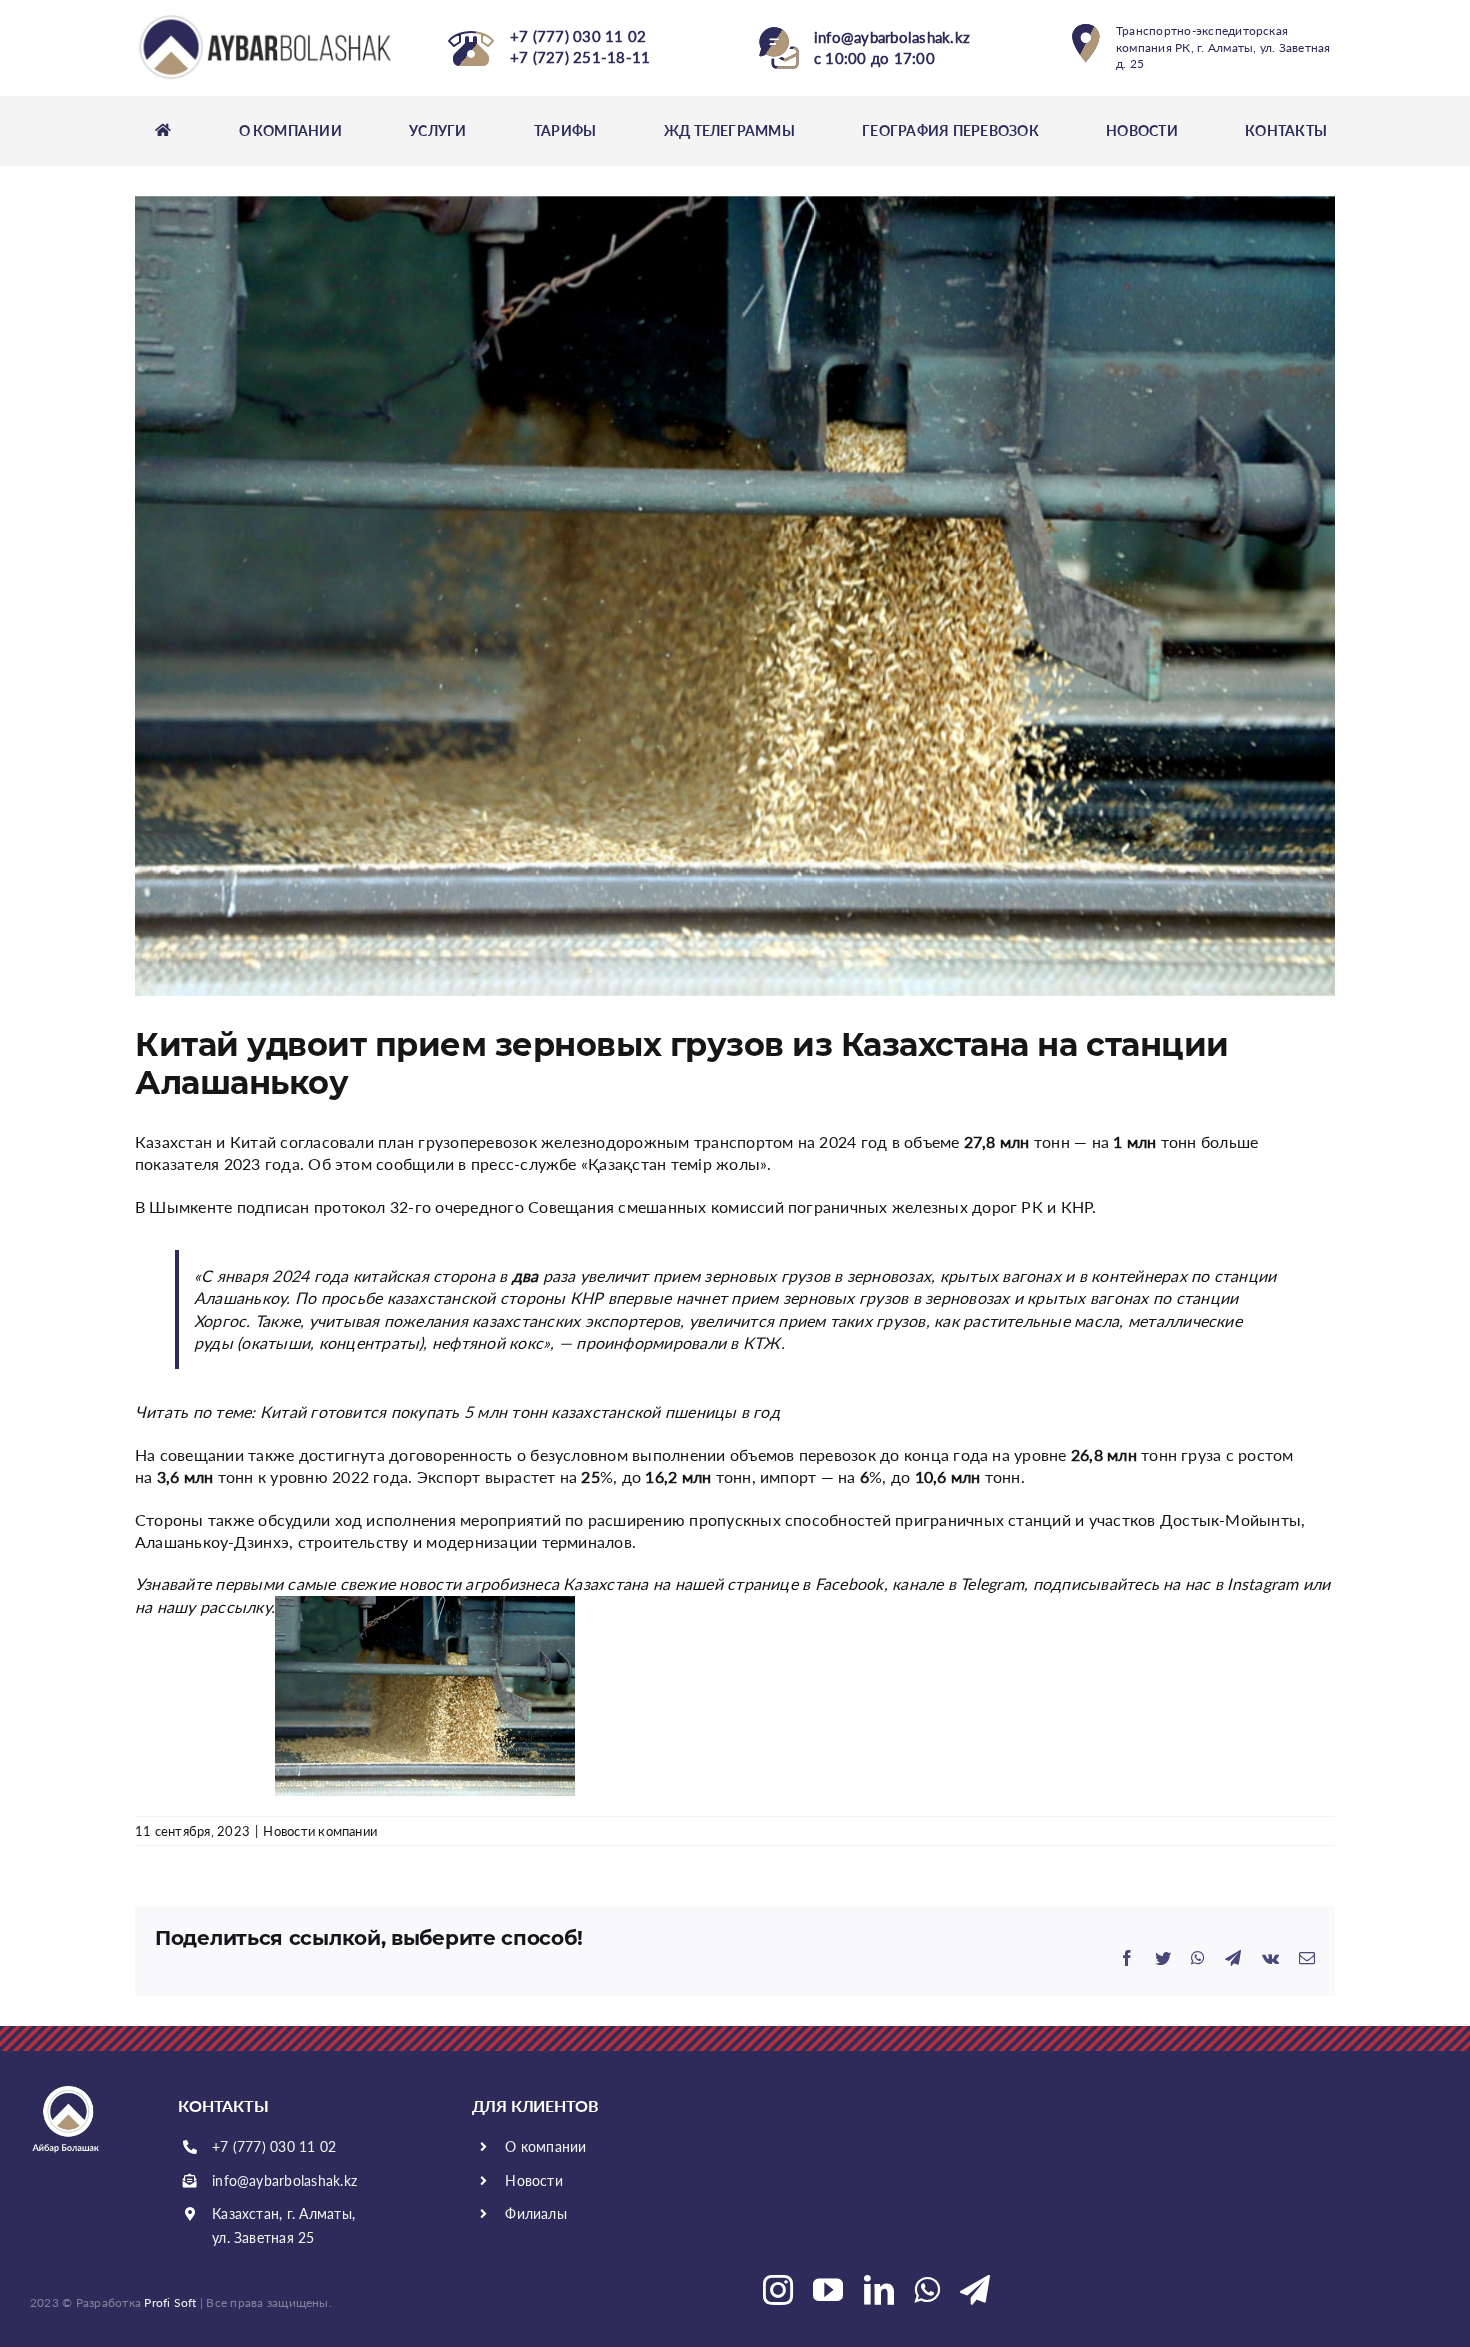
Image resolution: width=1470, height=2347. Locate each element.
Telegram (992, 1583)
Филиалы (536, 2213)
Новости (534, 2180)
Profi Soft (170, 2302)
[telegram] (975, 2290)
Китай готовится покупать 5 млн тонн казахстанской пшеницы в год (520, 1411)
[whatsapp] (927, 2290)
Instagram (1262, 1583)
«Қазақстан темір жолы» (674, 1163)
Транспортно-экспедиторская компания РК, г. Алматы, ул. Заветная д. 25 (1223, 47)
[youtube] (828, 2290)
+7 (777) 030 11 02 (274, 2146)
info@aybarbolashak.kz (284, 2180)
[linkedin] (879, 2290)
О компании (545, 2146)
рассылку (235, 1606)
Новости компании (320, 1831)
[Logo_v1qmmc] (267, 19)
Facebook (849, 1583)
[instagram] (778, 2290)
